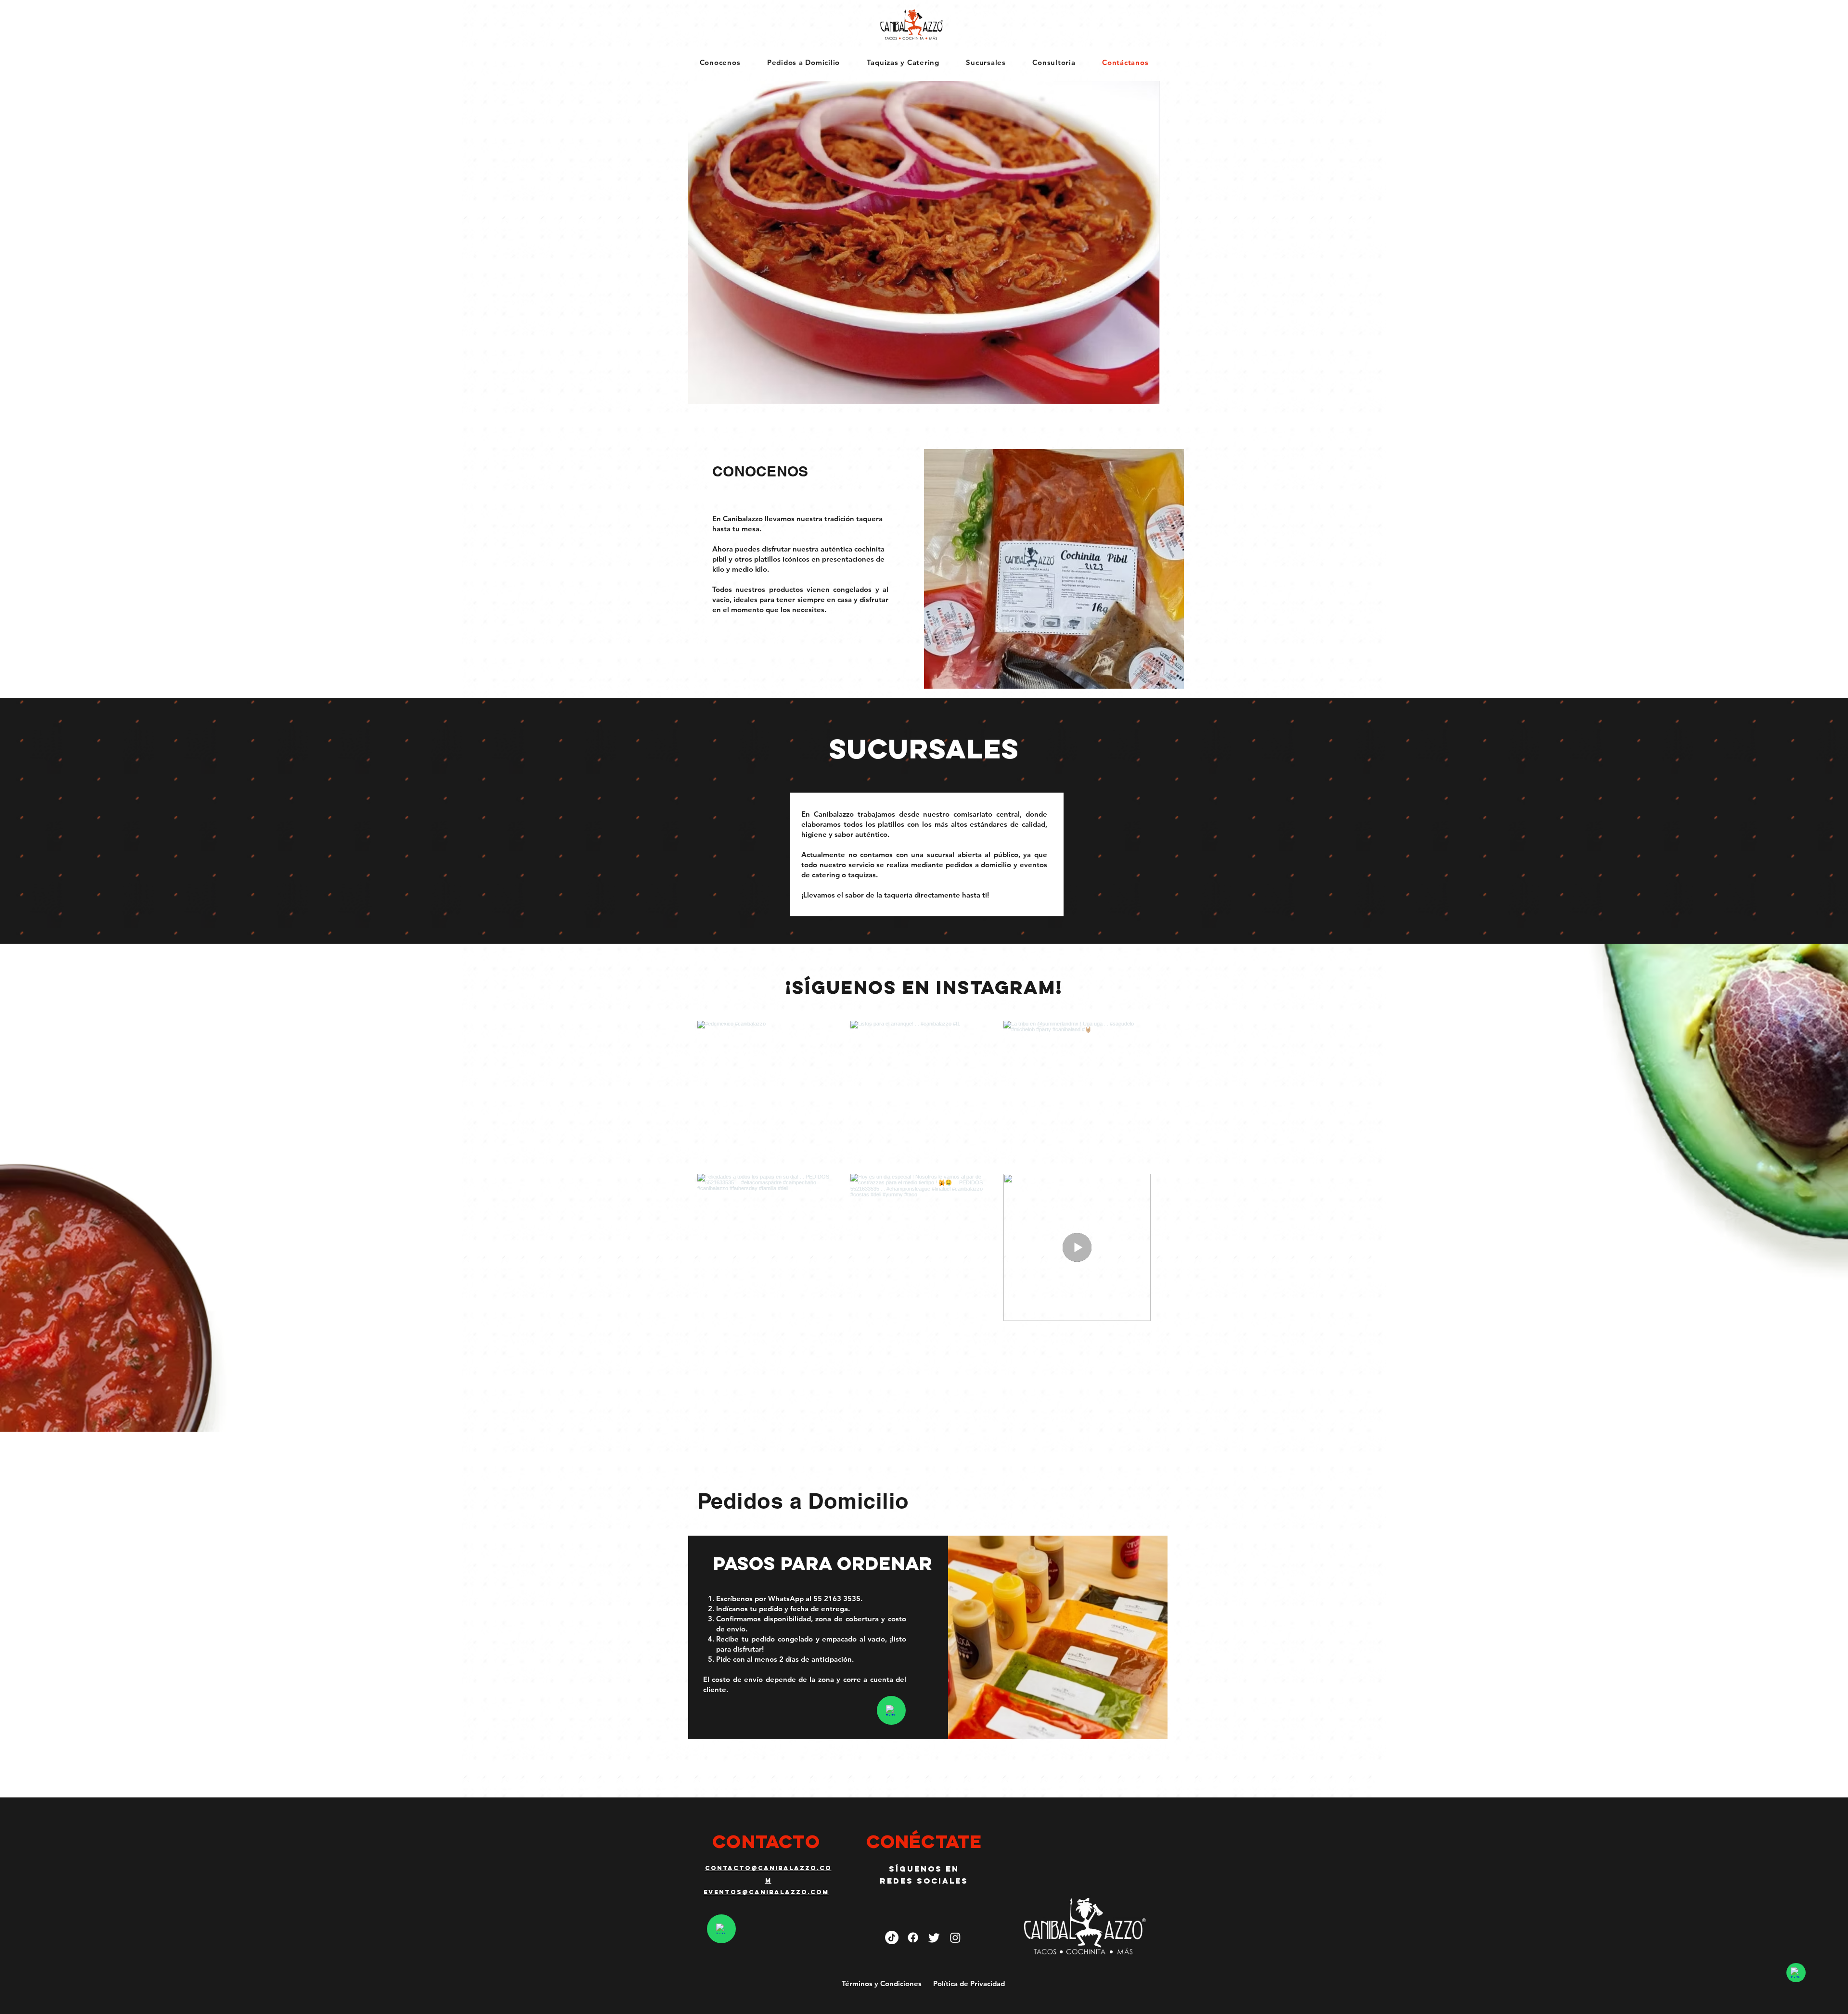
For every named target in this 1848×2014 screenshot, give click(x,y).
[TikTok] (892, 1937)
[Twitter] (934, 1937)
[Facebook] (913, 1937)
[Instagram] (955, 1937)
